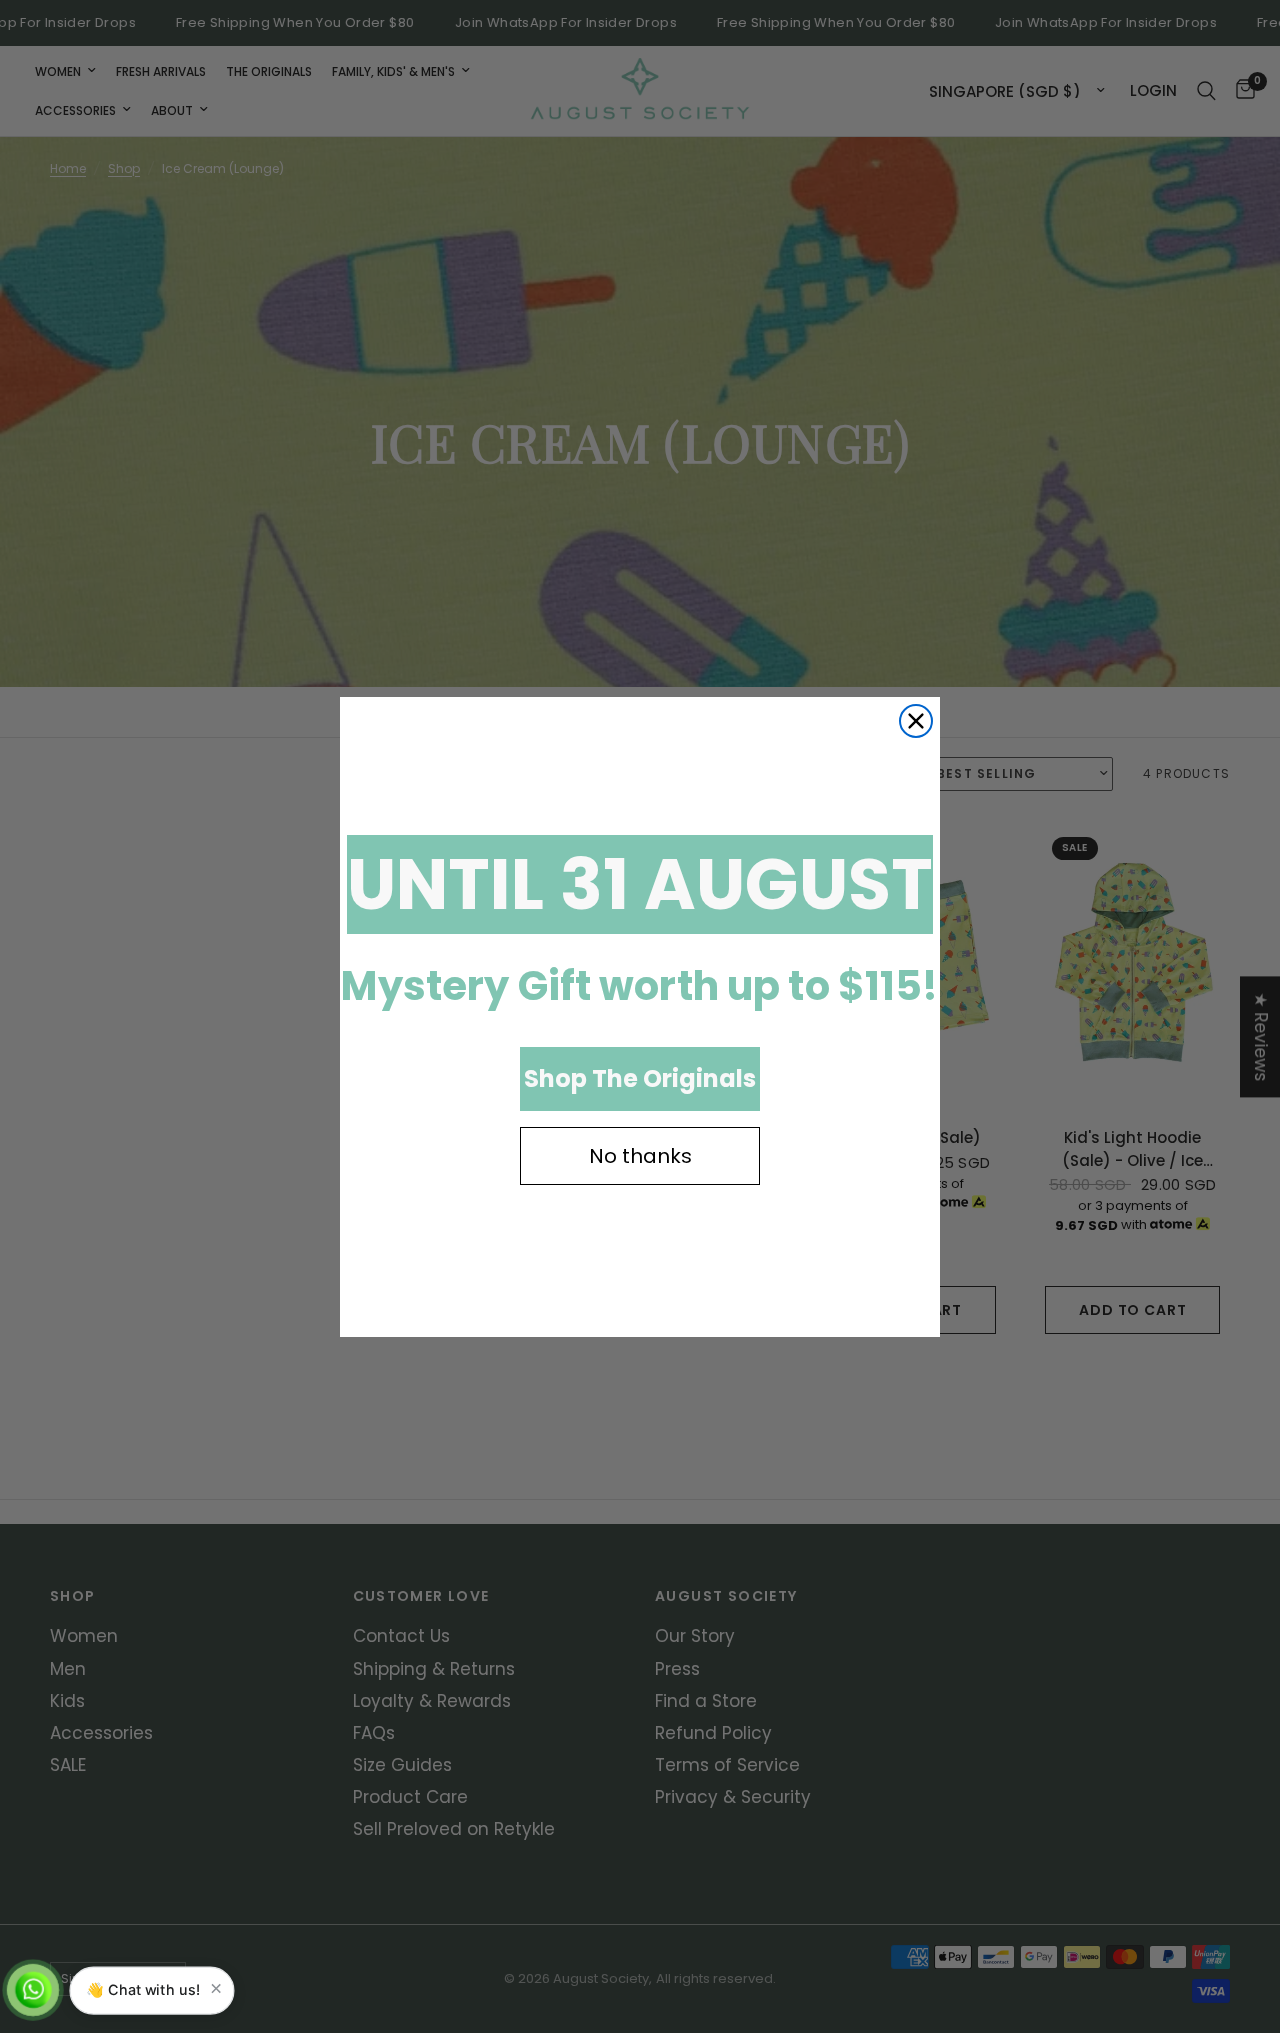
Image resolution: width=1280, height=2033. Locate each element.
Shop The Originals (640, 1078)
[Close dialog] (916, 721)
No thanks (640, 1156)
